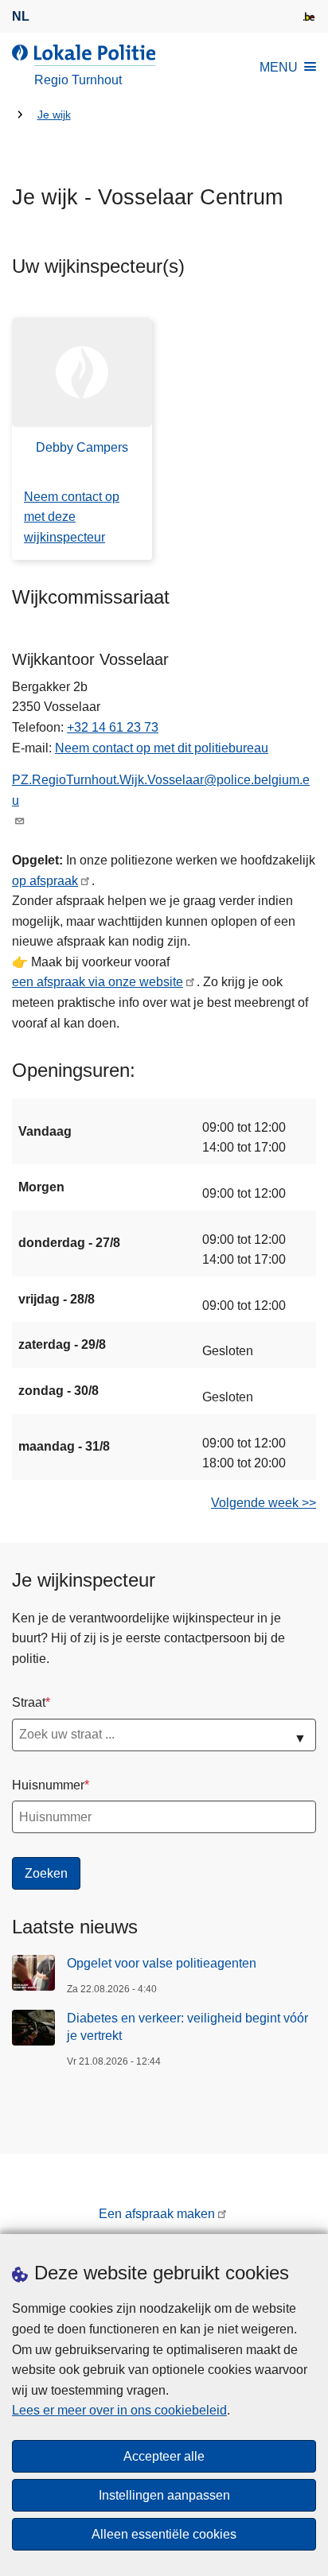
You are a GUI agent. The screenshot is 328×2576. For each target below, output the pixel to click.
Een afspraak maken (157, 2214)
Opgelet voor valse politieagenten (162, 1963)
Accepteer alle (164, 2456)
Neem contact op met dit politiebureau (162, 748)
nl (21, 16)
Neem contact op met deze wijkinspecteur (72, 517)
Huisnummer (48, 1785)
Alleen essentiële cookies (164, 2534)
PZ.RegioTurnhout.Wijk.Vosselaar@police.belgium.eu (161, 790)
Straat (29, 1702)
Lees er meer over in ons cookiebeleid (119, 2410)
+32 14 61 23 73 (113, 727)
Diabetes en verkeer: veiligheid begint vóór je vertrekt (187, 2027)
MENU (279, 67)
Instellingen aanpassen (164, 2495)
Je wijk (54, 115)
